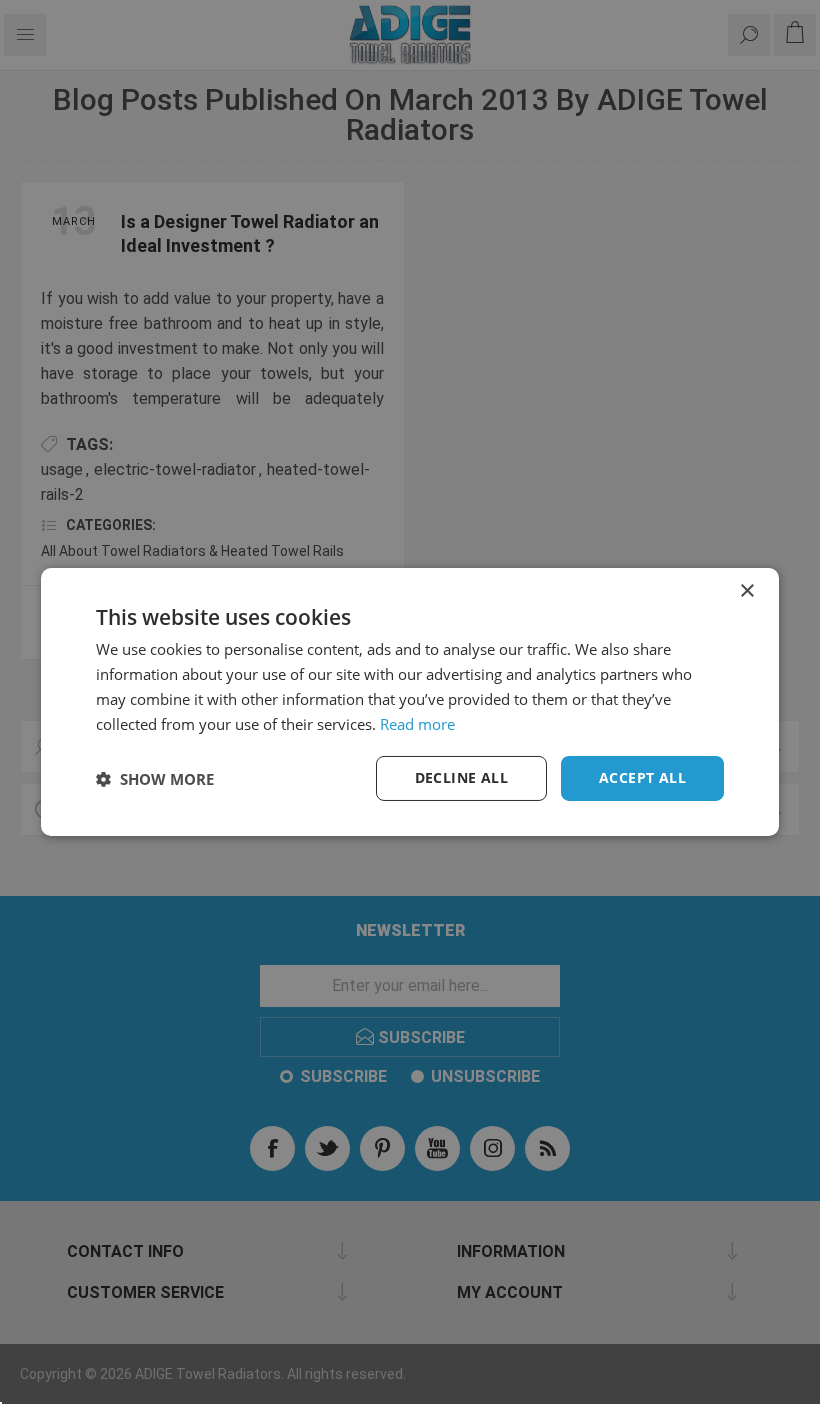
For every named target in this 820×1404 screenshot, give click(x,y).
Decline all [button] (461, 777)
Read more (417, 724)
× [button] (746, 591)
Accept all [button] (642, 777)
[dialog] (410, 702)
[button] (155, 779)
